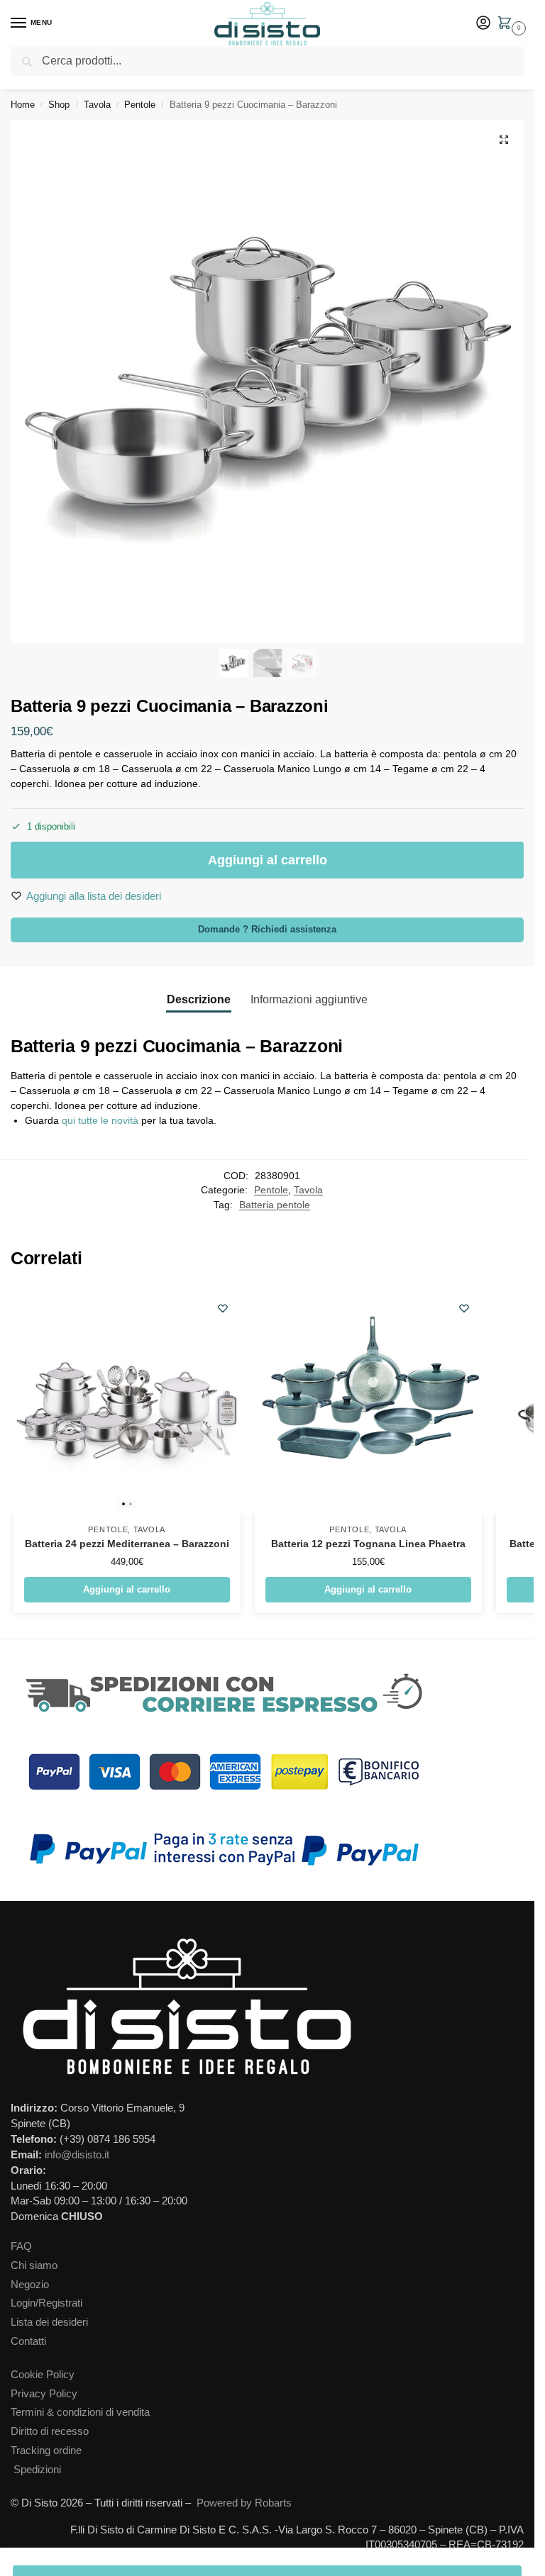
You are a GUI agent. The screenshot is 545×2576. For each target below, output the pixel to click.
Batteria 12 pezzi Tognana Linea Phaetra (368, 1544)
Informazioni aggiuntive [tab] (309, 999)
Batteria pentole (275, 1205)
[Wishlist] (223, 1308)
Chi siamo (34, 2265)
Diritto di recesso (50, 2431)
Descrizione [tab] (199, 999)
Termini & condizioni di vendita (80, 2412)
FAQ (21, 2246)
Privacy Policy (44, 2394)
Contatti (28, 2341)
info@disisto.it (77, 2155)
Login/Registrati (46, 2303)
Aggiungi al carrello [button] (127, 1589)
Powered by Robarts (244, 2503)
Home (23, 105)
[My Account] (483, 24)
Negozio (30, 2285)
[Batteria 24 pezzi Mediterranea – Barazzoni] (127, 1400)
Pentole (140, 105)
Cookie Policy (43, 2375)
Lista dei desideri (49, 2322)
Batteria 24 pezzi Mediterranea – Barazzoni (127, 1544)
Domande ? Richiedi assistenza (267, 930)
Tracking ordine (46, 2450)
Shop (59, 105)
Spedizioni (37, 2470)
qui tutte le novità (100, 1120)
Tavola (97, 105)
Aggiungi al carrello (268, 860)
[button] (507, 24)
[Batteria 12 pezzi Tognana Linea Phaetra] (368, 1400)
